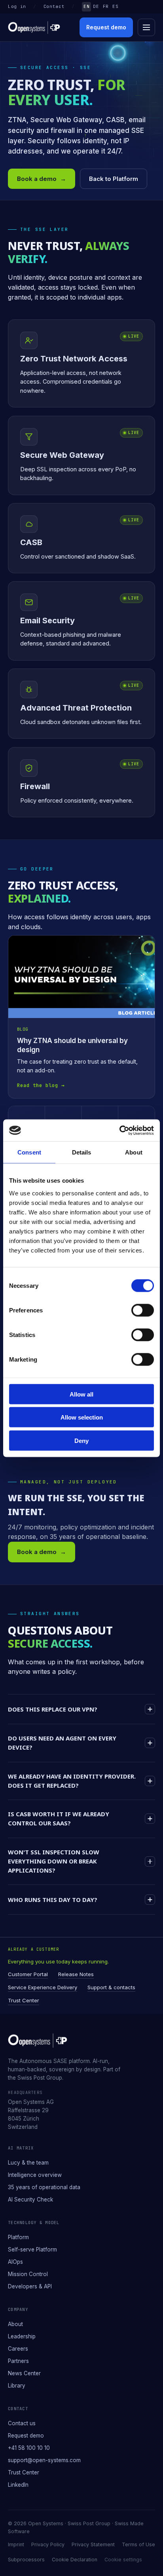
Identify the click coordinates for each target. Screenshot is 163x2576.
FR (106, 6)
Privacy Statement (93, 2544)
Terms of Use (138, 2544)
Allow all (81, 1394)
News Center (24, 2373)
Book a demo (42, 179)
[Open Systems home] (34, 28)
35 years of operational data (44, 2187)
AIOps (15, 2262)
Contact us (22, 2423)
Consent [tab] (29, 1152)
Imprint (16, 2544)
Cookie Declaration (75, 2560)
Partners (18, 2361)
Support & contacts (111, 1987)
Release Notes (76, 1974)
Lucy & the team (28, 2163)
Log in (17, 6)
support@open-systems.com (44, 2460)
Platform (18, 2237)
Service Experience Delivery (43, 1987)
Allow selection (82, 1417)
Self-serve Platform (32, 2249)
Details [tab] (82, 1152)
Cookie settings (123, 2560)
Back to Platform (114, 179)
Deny (81, 1440)
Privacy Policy (48, 2544)
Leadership (22, 2336)
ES (115, 6)
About (15, 2324)
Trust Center (24, 2000)
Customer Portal (28, 1974)
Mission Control (28, 2274)
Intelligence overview (35, 2175)
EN (86, 6)
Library (17, 2386)
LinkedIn (18, 2485)
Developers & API (30, 2286)
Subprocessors (26, 2560)
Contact (54, 6)
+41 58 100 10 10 (29, 2448)
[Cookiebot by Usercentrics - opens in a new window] (119, 1130)
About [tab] (134, 1152)
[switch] (143, 1310)
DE (96, 6)
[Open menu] (146, 27)
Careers (18, 2349)
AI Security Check (30, 2199)
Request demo (106, 27)
